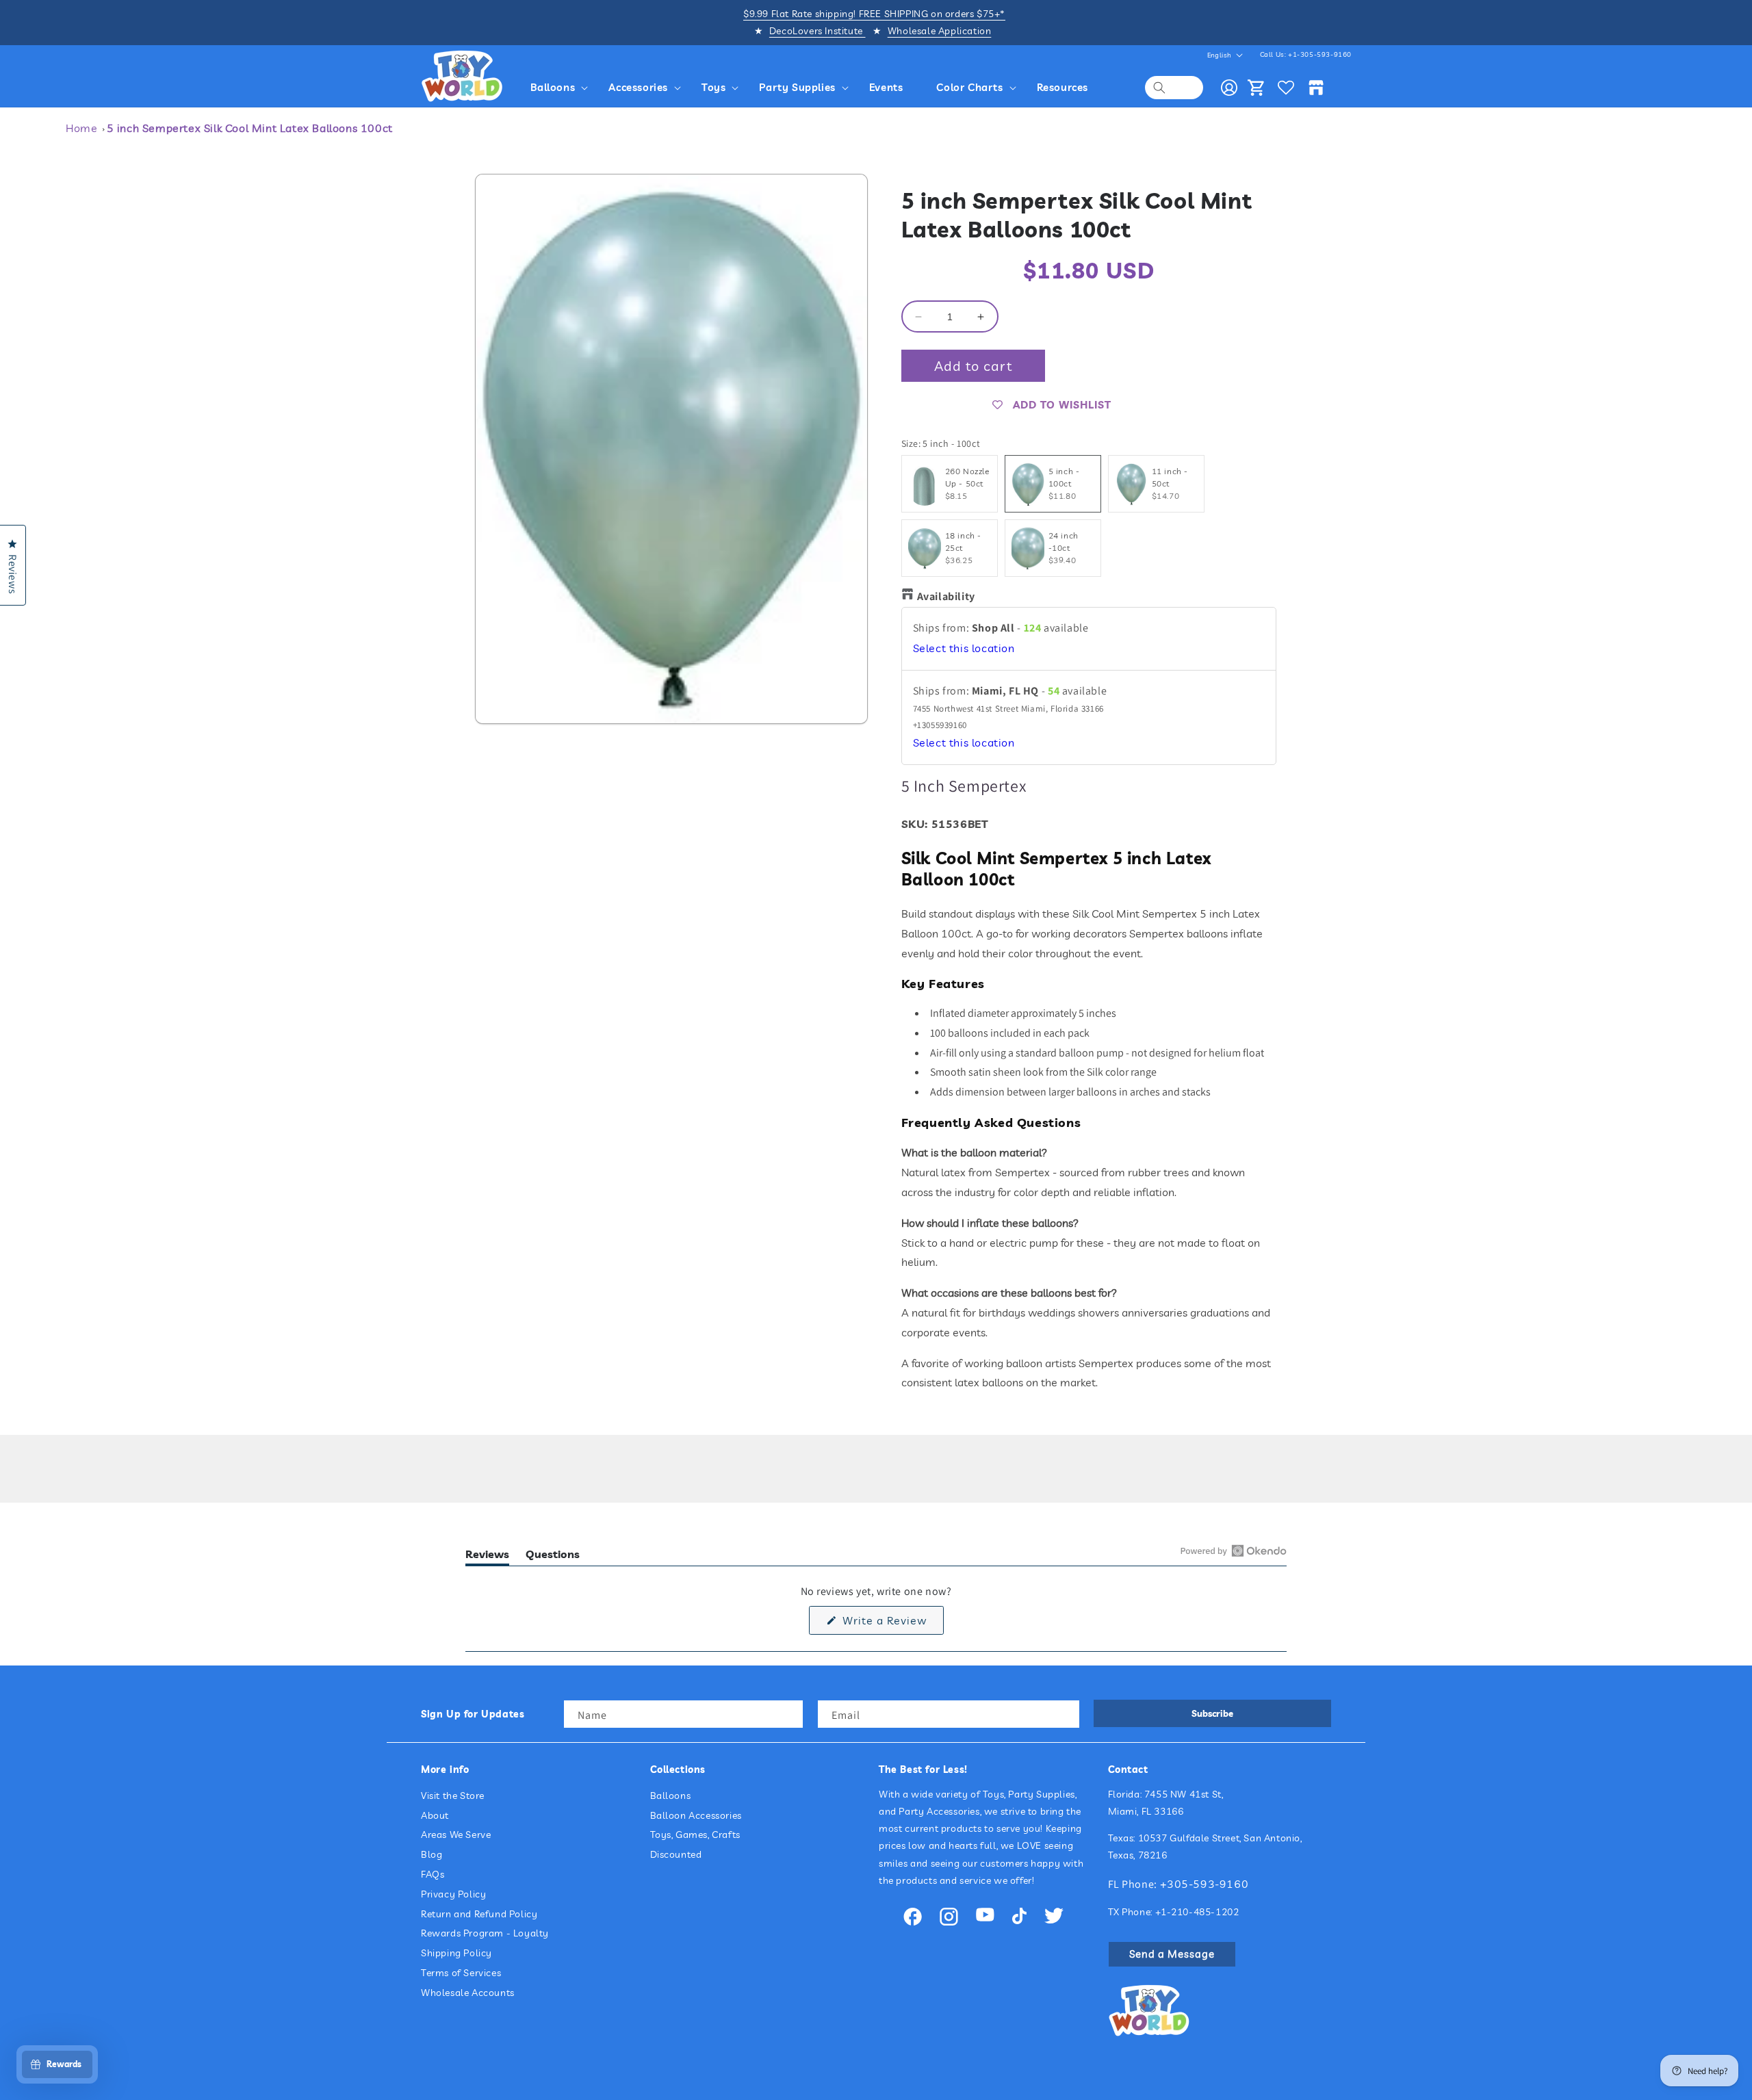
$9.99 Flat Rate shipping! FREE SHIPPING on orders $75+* (874, 14)
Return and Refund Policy (479, 1914)
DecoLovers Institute (817, 31)
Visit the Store (453, 1796)
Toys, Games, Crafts (695, 1835)
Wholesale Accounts (468, 1993)
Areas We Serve (456, 1835)
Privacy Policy (453, 1894)
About (435, 1815)
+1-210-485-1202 (1197, 1912)
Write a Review (891, 1624)
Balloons (671, 1796)
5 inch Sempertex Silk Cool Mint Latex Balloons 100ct (250, 128)
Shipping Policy (456, 1953)
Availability (946, 596)
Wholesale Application (940, 31)
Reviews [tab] (487, 1556)
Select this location (964, 648)
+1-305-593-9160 (1320, 54)
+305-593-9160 (1204, 1884)
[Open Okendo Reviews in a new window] (1234, 1551)
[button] (562, 88)
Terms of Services (461, 1973)
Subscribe (1212, 1713)
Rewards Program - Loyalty (485, 1933)
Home (81, 128)
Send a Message (1172, 1954)
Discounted (676, 1854)
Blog (431, 1854)
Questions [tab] (553, 1556)
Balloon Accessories (696, 1815)
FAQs (433, 1874)
